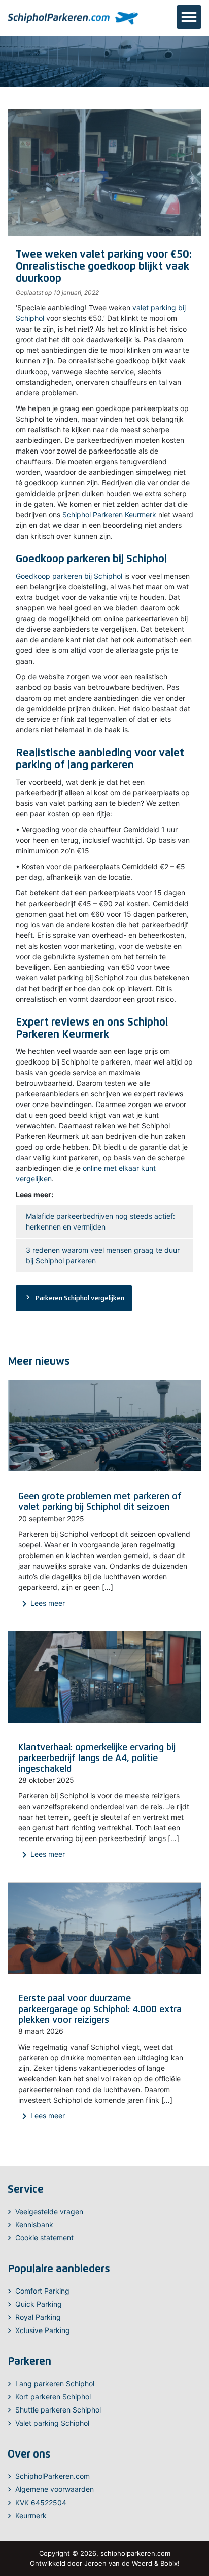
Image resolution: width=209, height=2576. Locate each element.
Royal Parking (38, 2317)
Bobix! (170, 2563)
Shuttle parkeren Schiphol (58, 2410)
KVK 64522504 (41, 2502)
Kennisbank (34, 2224)
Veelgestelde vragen (49, 2211)
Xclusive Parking (43, 2330)
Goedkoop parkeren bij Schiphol (69, 576)
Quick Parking (39, 2304)
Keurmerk (31, 2516)
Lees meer (42, 1604)
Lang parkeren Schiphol (55, 2383)
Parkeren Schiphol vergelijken (74, 1297)
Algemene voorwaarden (55, 2489)
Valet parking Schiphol (52, 2423)
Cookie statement (44, 2238)
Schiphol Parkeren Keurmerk (109, 515)
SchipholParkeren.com (53, 2476)
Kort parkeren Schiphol (53, 2397)
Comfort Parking (42, 2291)
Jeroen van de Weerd (118, 2563)
